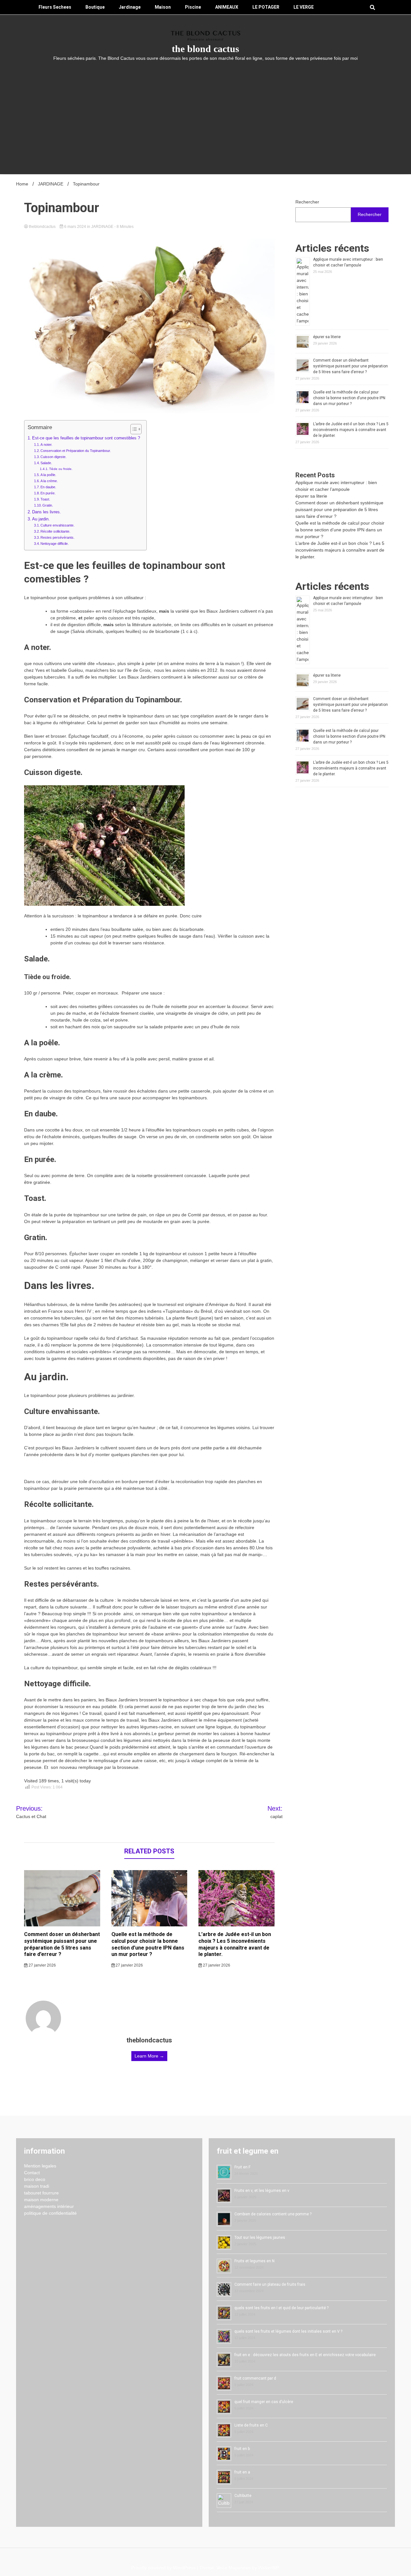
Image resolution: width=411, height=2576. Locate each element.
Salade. (46, 463)
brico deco (35, 2179)
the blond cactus (205, 49)
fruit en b (242, 2449)
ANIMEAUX (227, 7)
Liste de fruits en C (251, 2425)
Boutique (95, 7)
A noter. (46, 445)
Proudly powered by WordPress (164, 2568)
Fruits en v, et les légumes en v (262, 2191)
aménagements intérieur (49, 2206)
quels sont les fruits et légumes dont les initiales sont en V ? (288, 2331)
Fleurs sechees (55, 7)
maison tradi (37, 2186)
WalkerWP (268, 2568)
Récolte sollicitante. (55, 531)
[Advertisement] (205, 110)
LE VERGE (304, 7)
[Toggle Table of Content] (133, 429)
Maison (163, 7)
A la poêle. (48, 475)
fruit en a (242, 2472)
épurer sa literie (327, 337)
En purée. (48, 493)
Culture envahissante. (57, 525)
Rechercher (307, 202)
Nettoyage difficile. (55, 544)
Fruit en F (242, 2167)
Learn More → (149, 2056)
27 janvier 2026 (42, 1965)
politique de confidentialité (50, 2213)
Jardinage (130, 7)
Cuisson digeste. (53, 457)
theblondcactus (42, 227)
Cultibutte (243, 2496)
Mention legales (40, 2166)
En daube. (48, 487)
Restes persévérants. (57, 537)
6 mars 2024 (75, 227)
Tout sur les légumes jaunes (260, 2238)
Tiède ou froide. (61, 469)
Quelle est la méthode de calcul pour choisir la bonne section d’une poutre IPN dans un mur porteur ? (148, 1944)
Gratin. (48, 505)
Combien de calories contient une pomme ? (273, 2214)
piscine (193, 7)
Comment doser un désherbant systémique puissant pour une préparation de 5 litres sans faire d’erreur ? (62, 1944)
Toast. (45, 499)
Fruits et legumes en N (254, 2261)
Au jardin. (41, 519)
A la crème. (49, 481)
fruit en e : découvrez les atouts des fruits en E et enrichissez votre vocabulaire (305, 2355)
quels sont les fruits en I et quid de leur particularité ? (281, 2308)
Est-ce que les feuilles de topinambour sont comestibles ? (86, 438)
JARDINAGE (102, 227)
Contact (32, 2173)
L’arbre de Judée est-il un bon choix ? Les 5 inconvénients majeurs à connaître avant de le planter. (235, 1944)
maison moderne (41, 2200)
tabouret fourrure (41, 2193)
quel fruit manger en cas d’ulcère (264, 2402)
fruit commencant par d (255, 2378)
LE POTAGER (266, 7)
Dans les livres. (47, 512)
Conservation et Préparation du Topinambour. (76, 451)
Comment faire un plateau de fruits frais (270, 2284)
